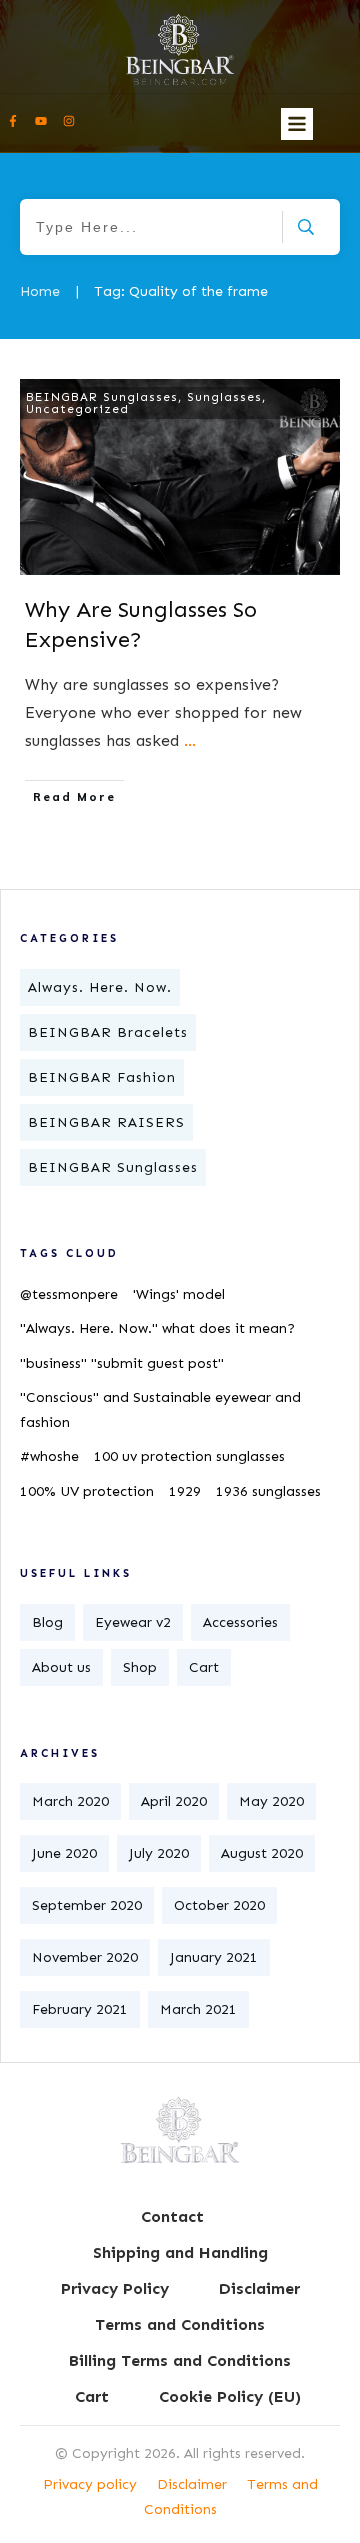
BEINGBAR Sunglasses (102, 397)
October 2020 (219, 1905)
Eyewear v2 (133, 1622)
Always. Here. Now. (100, 987)
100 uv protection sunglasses (189, 1456)
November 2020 (85, 1957)
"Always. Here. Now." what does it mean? (157, 1328)
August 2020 (262, 1853)
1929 (185, 1491)
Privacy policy (90, 2484)
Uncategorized (77, 409)
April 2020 (174, 1801)
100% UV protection (87, 1491)
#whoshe (49, 1456)
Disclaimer (192, 2484)
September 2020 (87, 1905)
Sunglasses (224, 397)
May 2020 (271, 1801)
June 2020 (64, 1853)
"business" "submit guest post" (122, 1363)
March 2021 (198, 2009)
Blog (47, 1622)
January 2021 (214, 1957)
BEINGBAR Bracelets (108, 1032)
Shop (140, 1667)
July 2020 (159, 1853)
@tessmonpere (69, 1294)
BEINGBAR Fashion (102, 1077)
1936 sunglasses (268, 1491)
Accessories (240, 1622)
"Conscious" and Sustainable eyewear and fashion (160, 1410)
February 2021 (80, 2009)
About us (61, 1667)
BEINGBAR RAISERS (106, 1122)
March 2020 (70, 1801)
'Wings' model (179, 1294)
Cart (204, 1667)
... (190, 740)
